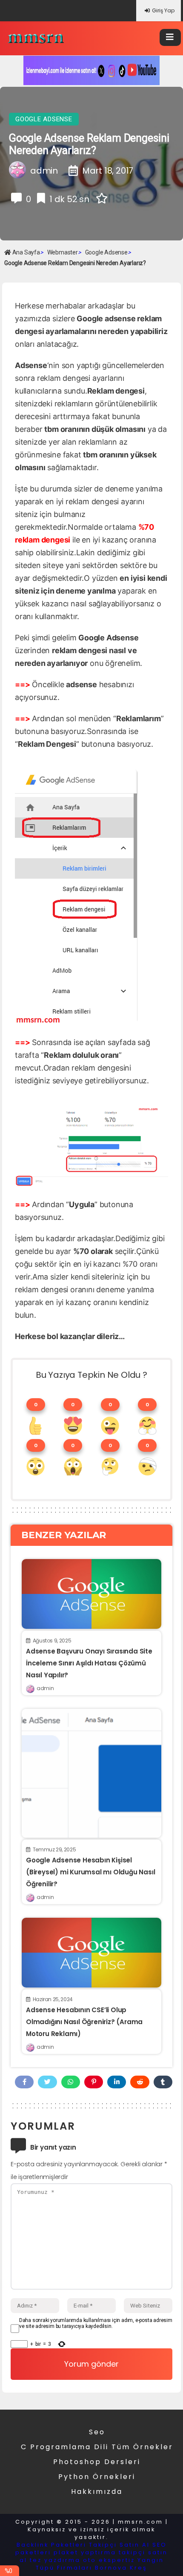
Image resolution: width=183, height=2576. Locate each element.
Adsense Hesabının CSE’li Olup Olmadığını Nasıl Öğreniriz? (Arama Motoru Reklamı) (84, 2022)
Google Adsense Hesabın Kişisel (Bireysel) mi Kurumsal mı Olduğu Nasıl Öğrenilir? (90, 1872)
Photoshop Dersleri (97, 2462)
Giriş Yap (163, 10)
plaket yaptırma (85, 2552)
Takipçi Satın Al (119, 2545)
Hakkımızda (97, 2492)
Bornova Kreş (121, 2568)
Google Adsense (44, 119)
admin (45, 1688)
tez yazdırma (55, 2560)
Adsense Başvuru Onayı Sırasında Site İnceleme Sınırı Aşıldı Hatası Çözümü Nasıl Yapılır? (89, 1663)
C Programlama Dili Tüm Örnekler (97, 2447)
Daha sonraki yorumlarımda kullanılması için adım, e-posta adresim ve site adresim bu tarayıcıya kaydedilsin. (96, 2323)
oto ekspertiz (109, 2560)
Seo (97, 2432)
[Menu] (170, 37)
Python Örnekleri (97, 2477)
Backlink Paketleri (51, 2545)
